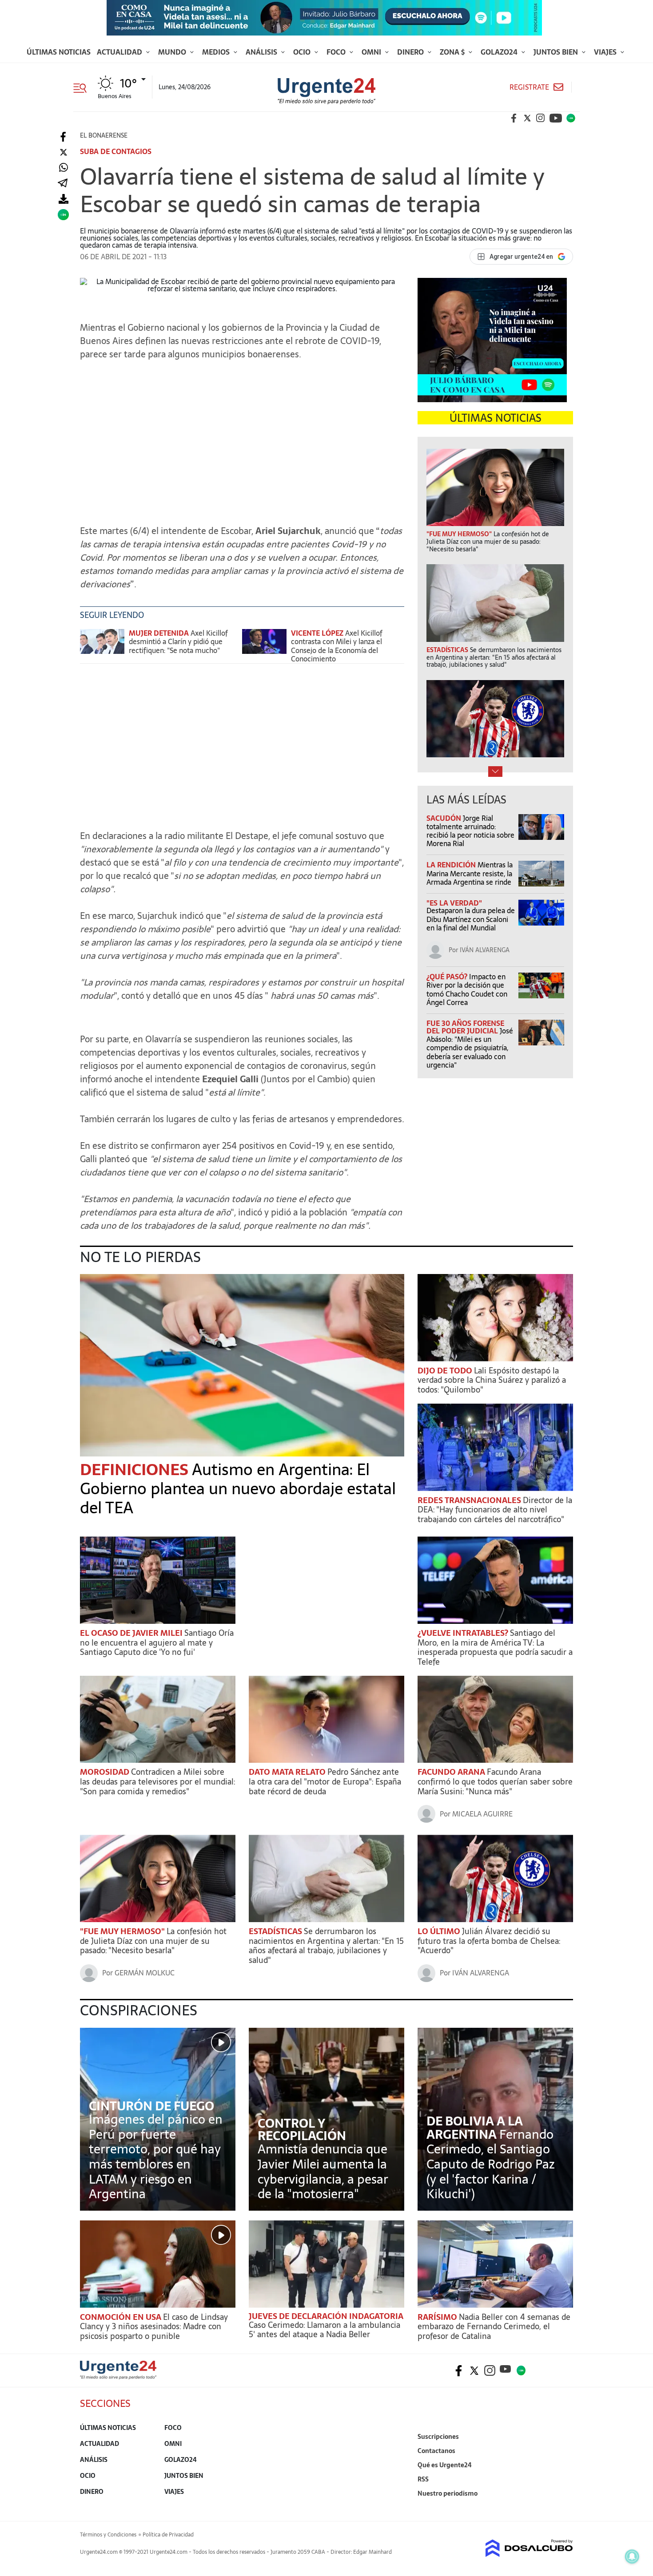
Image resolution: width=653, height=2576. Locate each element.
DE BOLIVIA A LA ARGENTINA (475, 2128)
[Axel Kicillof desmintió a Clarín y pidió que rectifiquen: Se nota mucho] (102, 646)
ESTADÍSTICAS (276, 1931)
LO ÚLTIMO (440, 1931)
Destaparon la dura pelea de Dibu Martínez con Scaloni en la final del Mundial (471, 919)
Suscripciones (438, 2437)
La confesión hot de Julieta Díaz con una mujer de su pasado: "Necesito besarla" (153, 1941)
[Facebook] (63, 137)
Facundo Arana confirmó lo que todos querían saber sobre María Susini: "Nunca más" (495, 1781)
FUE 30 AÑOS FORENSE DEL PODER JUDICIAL (465, 1027)
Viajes (606, 52)
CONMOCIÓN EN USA (121, 2317)
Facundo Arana (452, 1772)
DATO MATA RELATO (288, 1772)
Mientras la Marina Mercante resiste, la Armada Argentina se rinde (470, 873)
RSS (423, 2479)
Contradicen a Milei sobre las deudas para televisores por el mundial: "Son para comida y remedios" (157, 1781)
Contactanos (436, 2451)
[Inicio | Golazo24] (571, 118)
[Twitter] (63, 152)
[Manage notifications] (632, 2556)
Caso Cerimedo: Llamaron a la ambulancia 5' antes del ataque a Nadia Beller (325, 2330)
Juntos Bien (557, 52)
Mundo (173, 52)
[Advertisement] (242, 447)
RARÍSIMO (438, 2317)
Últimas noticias (59, 52)
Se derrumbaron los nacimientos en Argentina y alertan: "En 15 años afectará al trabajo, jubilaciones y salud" (326, 1946)
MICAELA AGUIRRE (482, 1814)
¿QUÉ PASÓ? (448, 977)
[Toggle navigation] (83, 87)
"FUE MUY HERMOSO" (123, 1931)
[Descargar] (63, 199)
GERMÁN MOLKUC (145, 1973)
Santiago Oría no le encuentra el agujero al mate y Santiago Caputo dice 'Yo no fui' (157, 1642)
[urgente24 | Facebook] (514, 118)
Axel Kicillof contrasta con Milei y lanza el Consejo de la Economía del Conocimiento (337, 646)
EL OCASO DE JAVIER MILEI (132, 1633)
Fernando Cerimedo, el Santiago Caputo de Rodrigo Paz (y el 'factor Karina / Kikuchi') (491, 2164)
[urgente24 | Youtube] (556, 118)
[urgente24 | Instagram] (541, 118)
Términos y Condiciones (108, 2535)
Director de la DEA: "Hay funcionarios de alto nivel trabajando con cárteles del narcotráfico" (495, 1510)
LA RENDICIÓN (452, 865)
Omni (372, 52)
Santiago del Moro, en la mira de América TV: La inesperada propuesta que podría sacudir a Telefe (495, 1647)
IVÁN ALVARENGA (485, 950)
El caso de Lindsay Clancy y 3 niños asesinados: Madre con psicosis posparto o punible (154, 2327)
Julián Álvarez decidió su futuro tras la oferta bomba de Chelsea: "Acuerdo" (489, 1941)
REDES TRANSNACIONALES (470, 1500)
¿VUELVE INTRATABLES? (464, 1633)
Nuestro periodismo (448, 2493)
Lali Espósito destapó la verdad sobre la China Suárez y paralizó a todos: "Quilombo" (492, 1380)
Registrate (529, 87)
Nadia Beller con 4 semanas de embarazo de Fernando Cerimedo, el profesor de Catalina (494, 2327)
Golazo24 (500, 52)
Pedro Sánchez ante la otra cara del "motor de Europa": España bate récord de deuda (325, 1781)
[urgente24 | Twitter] (527, 118)
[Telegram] (63, 184)
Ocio (303, 52)
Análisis (262, 52)
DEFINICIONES (136, 1470)
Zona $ (453, 52)
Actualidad (120, 52)
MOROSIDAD (106, 1772)
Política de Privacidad (168, 2535)
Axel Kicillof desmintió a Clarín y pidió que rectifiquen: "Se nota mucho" (178, 641)
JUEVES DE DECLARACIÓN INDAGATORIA (326, 2316)
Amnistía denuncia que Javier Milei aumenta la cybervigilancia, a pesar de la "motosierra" (323, 2171)
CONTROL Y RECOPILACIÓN (302, 2129)
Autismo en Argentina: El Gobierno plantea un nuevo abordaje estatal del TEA (238, 1489)
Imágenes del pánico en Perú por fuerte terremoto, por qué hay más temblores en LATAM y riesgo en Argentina (156, 2157)
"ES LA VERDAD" (454, 903)
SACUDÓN (445, 818)
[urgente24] (118, 2377)
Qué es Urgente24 (445, 2465)
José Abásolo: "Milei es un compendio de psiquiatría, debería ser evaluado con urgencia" (470, 1048)
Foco (337, 52)
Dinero (411, 52)
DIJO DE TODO (446, 1371)
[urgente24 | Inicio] (563, 2507)
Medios (217, 52)
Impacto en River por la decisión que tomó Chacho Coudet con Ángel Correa (467, 989)
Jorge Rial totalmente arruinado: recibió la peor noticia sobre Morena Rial (470, 831)
